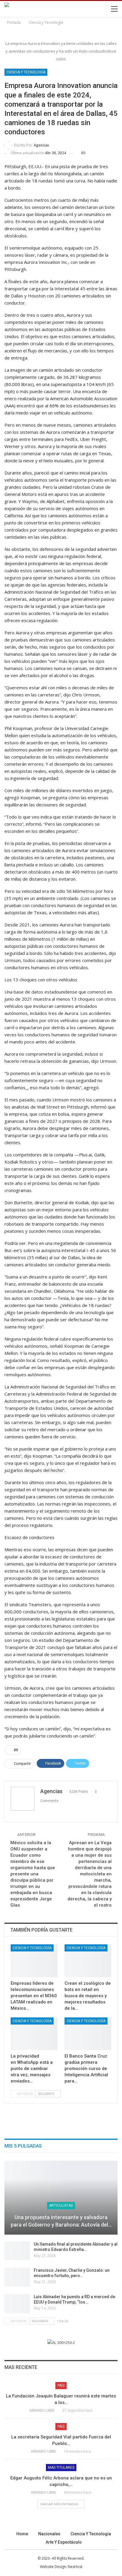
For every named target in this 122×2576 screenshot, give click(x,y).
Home (22, 2534)
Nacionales (49, 2534)
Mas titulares (61, 2468)
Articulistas (61, 2205)
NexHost (75, 2567)
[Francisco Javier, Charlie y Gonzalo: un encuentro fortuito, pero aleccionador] (17, 2277)
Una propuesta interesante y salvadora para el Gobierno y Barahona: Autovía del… (61, 2221)
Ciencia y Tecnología (26, 72)
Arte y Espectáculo (64, 2542)
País (61, 2386)
